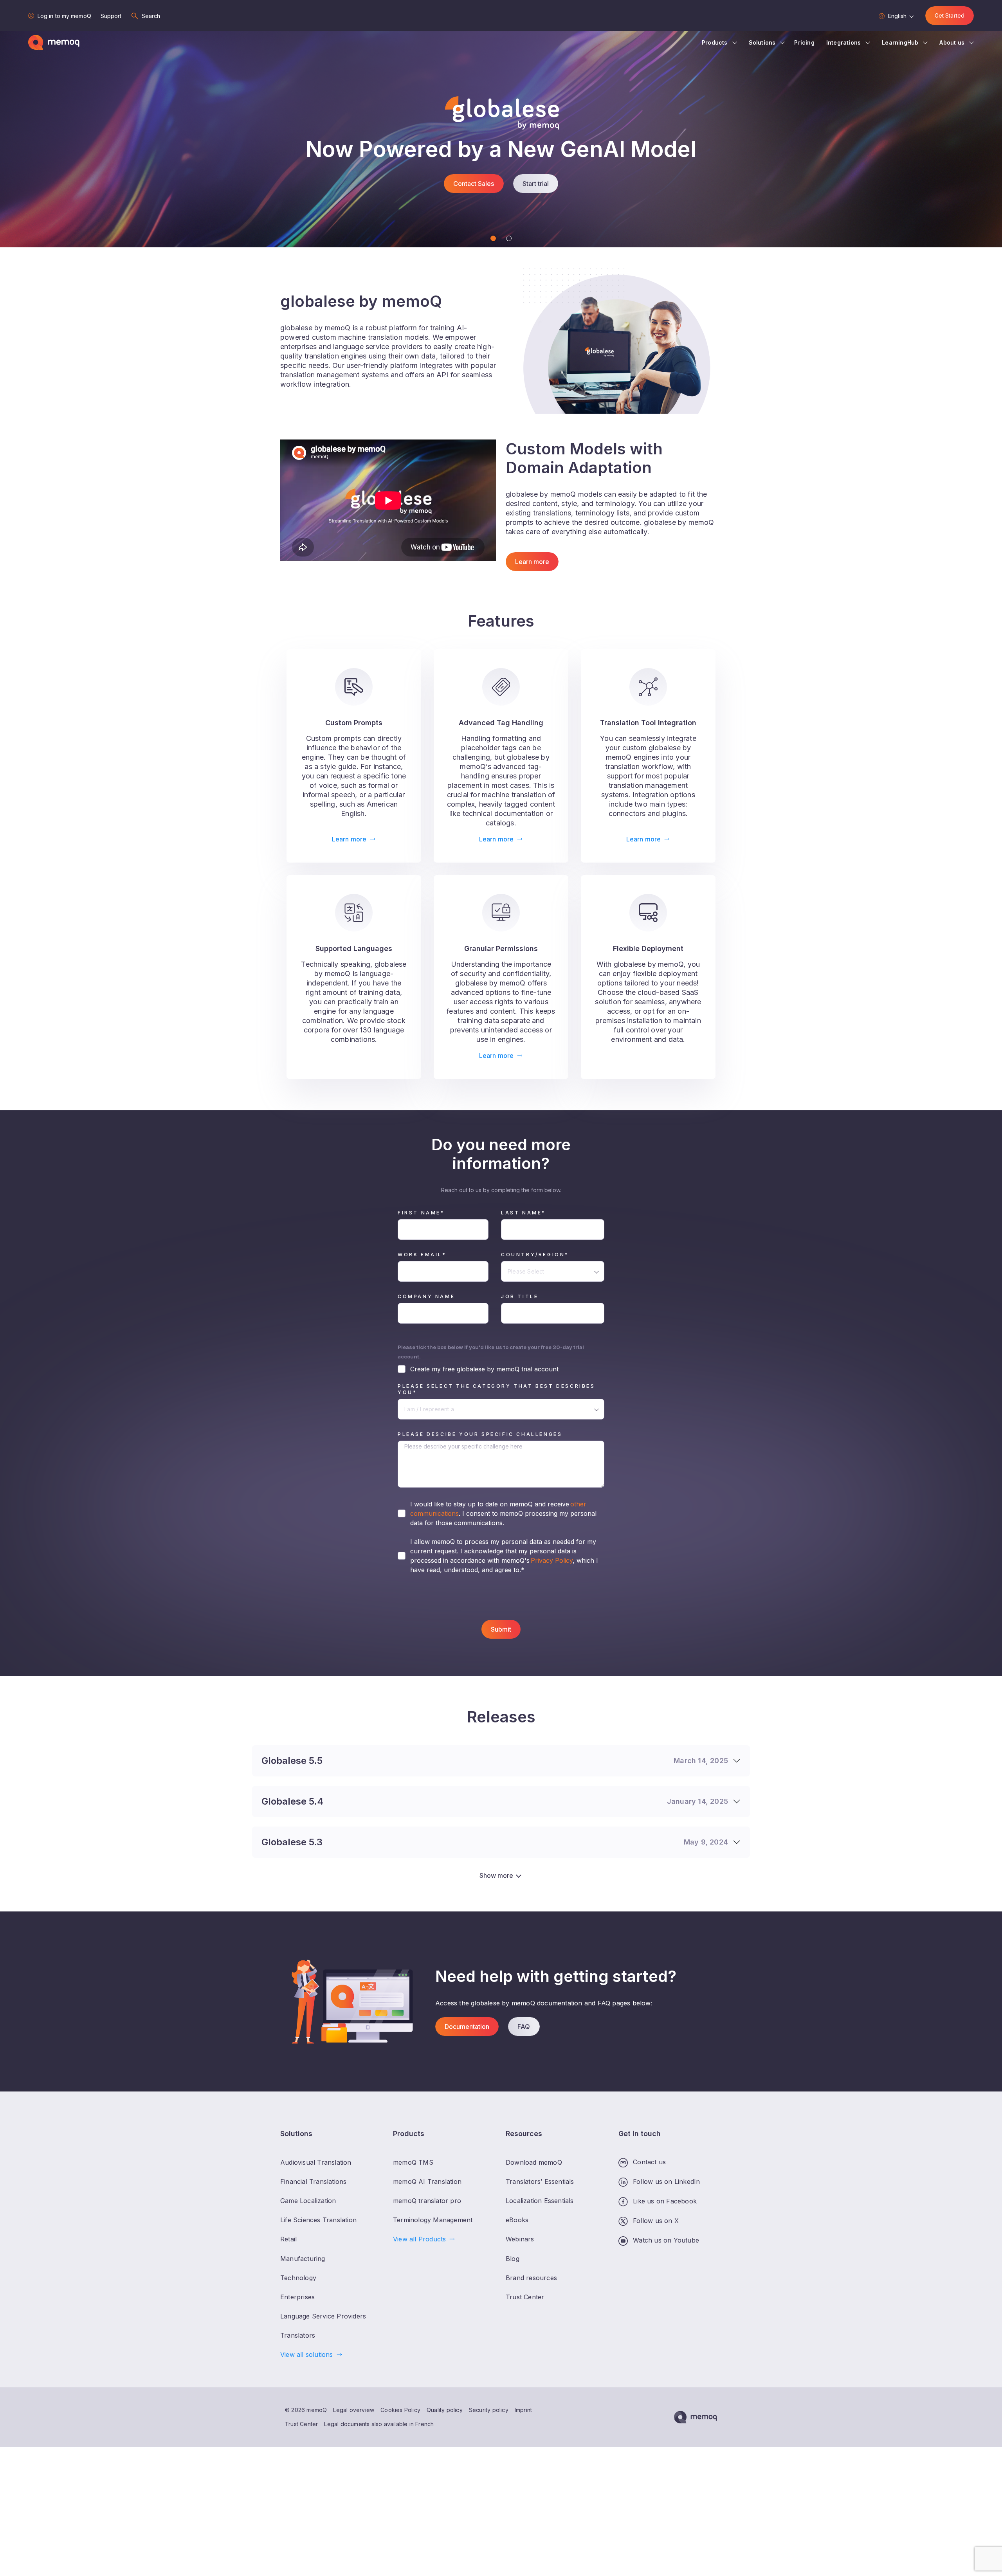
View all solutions (307, 2355)
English (897, 16)
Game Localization (308, 2201)
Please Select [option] (526, 1271)
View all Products (419, 2239)
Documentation (467, 2027)
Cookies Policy (400, 2410)
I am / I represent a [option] (429, 1409)
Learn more (532, 562)
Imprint (523, 2410)
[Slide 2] (509, 238)
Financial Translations (313, 2182)
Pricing (804, 42)
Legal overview (354, 2410)
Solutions (762, 42)
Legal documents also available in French (379, 2424)
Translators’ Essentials (540, 2182)
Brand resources (531, 2278)
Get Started (950, 15)
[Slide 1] (493, 238)
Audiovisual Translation (316, 2163)
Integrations (843, 42)
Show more (496, 1875)
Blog (513, 2259)
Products (715, 42)
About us (952, 42)
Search (151, 16)
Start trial (536, 196)
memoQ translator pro (427, 2201)
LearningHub (900, 42)
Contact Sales (474, 196)
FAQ (524, 2027)
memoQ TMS (413, 2163)
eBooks (517, 2220)
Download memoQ (534, 2163)
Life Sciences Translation (318, 2220)
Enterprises (297, 2297)
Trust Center (301, 2424)
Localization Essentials (540, 2201)
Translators (298, 2335)
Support (111, 16)
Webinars (520, 2239)
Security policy (489, 2410)
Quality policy (445, 2410)
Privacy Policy (551, 1560)
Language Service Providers (323, 2316)
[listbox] (553, 1271)
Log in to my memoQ (64, 16)
